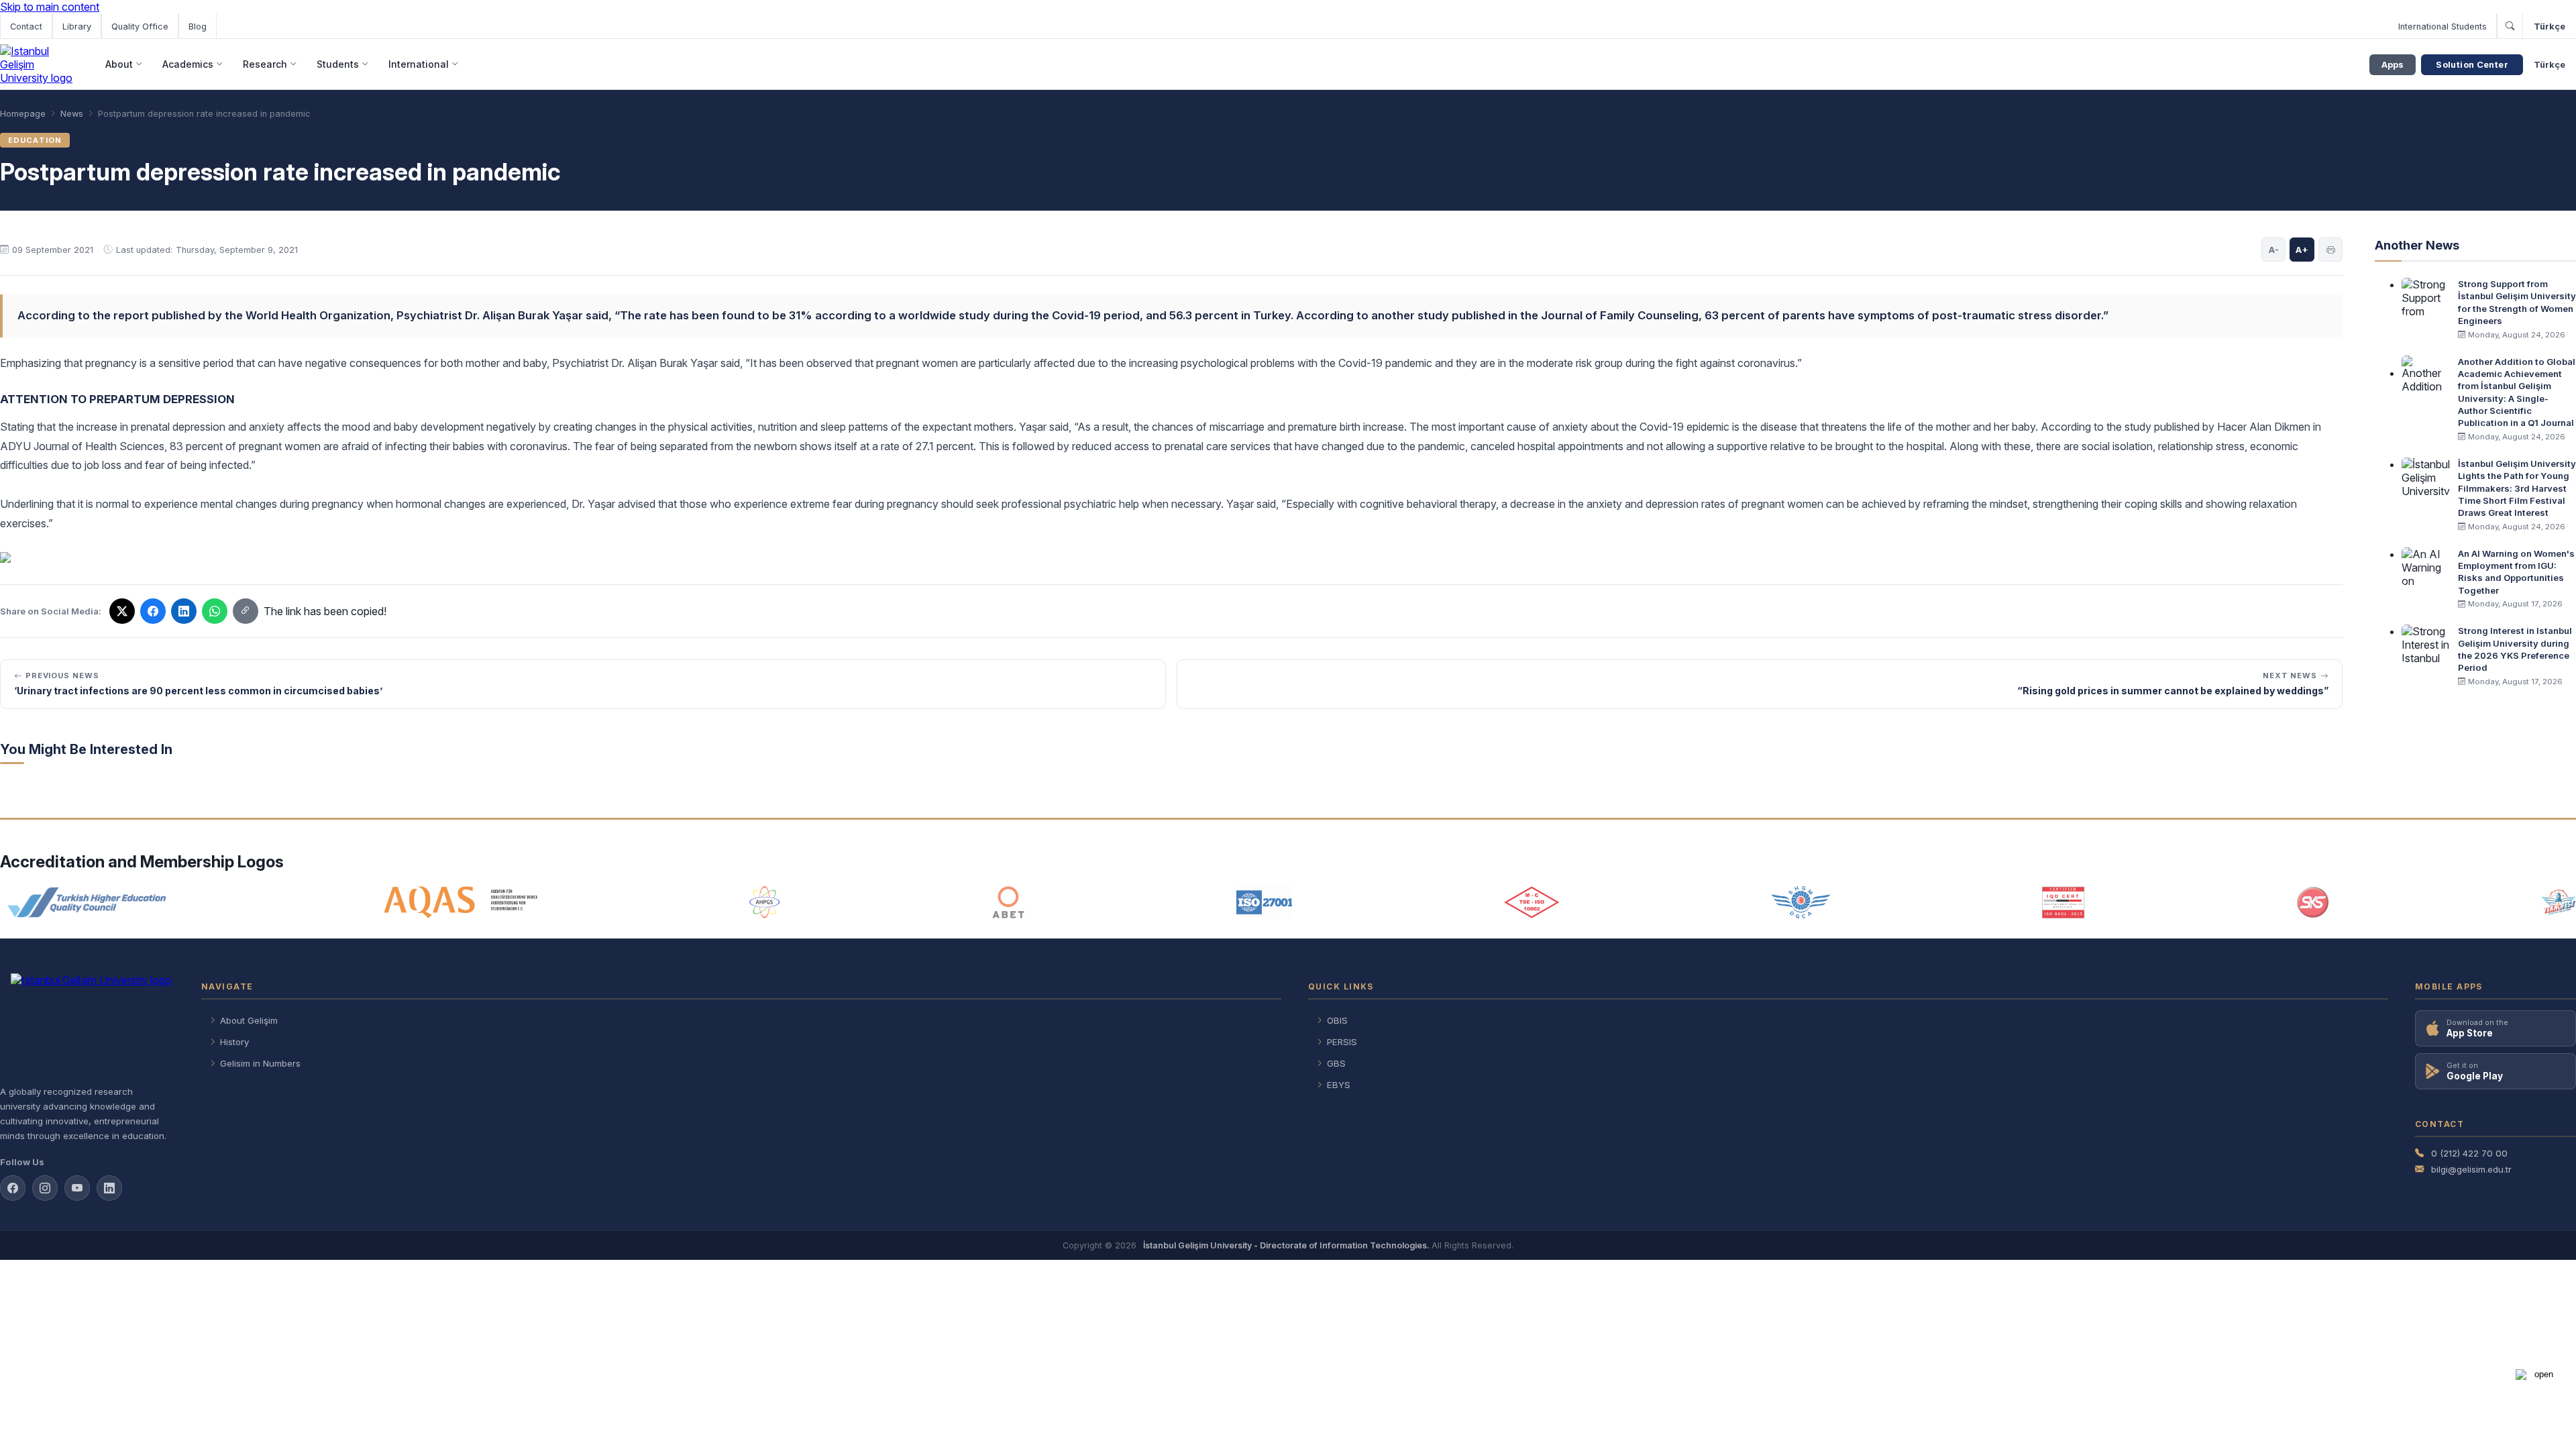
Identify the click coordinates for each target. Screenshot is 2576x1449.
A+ (2302, 250)
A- (2274, 250)
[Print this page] (2330, 250)
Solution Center (2472, 65)
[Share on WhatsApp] (215, 611)
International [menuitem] (419, 64)
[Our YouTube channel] (77, 1188)
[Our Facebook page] (13, 1188)
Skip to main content (50, 7)
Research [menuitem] (265, 64)
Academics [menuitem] (188, 64)
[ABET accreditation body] (1008, 902)
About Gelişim (249, 1020)
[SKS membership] (2313, 902)
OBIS (1337, 1020)
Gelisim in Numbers (260, 1063)
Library (77, 26)
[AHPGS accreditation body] (764, 902)
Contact (26, 26)
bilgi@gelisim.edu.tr (2471, 1169)
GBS (1336, 1063)
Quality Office (140, 26)
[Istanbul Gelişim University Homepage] (87, 1024)
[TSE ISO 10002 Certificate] (1532, 902)
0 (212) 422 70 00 (2469, 1153)
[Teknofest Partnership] (2559, 902)
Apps (2393, 65)
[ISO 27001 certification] (1264, 902)
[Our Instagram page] (45, 1188)
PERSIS (1342, 1042)
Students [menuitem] (338, 64)
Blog (198, 26)
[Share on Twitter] (122, 611)
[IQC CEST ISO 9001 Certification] (2063, 902)
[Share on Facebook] (153, 611)
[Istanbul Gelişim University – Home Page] (39, 64)
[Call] (2510, 26)
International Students (2443, 26)
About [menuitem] (119, 64)
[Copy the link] (246, 611)
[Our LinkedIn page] (184, 611)
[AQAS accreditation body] (461, 902)
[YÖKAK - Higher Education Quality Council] (86, 902)
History (234, 1042)
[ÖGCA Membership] (1801, 902)
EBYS (1339, 1085)
